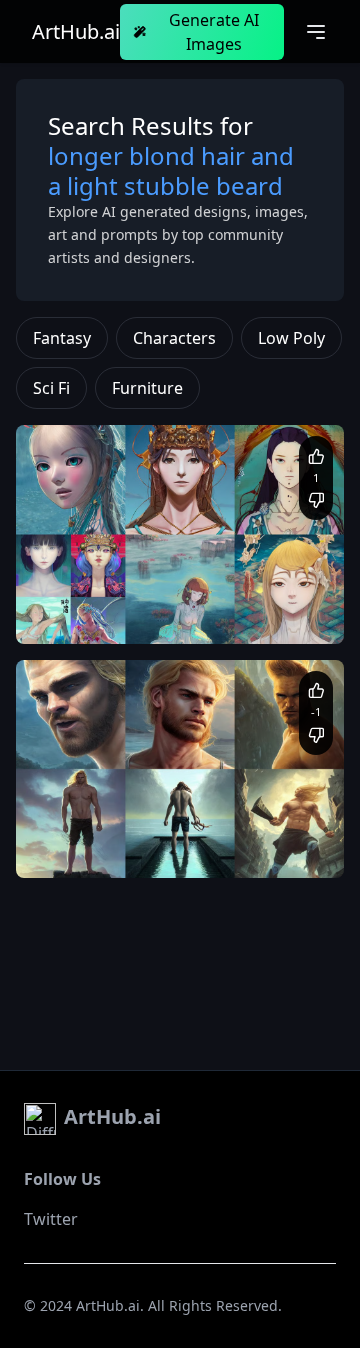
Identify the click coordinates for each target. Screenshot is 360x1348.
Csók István (231, 613)
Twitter (51, 1219)
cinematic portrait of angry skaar (133, 828)
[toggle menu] (316, 32)
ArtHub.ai (76, 32)
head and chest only (129, 613)
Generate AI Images (214, 32)
